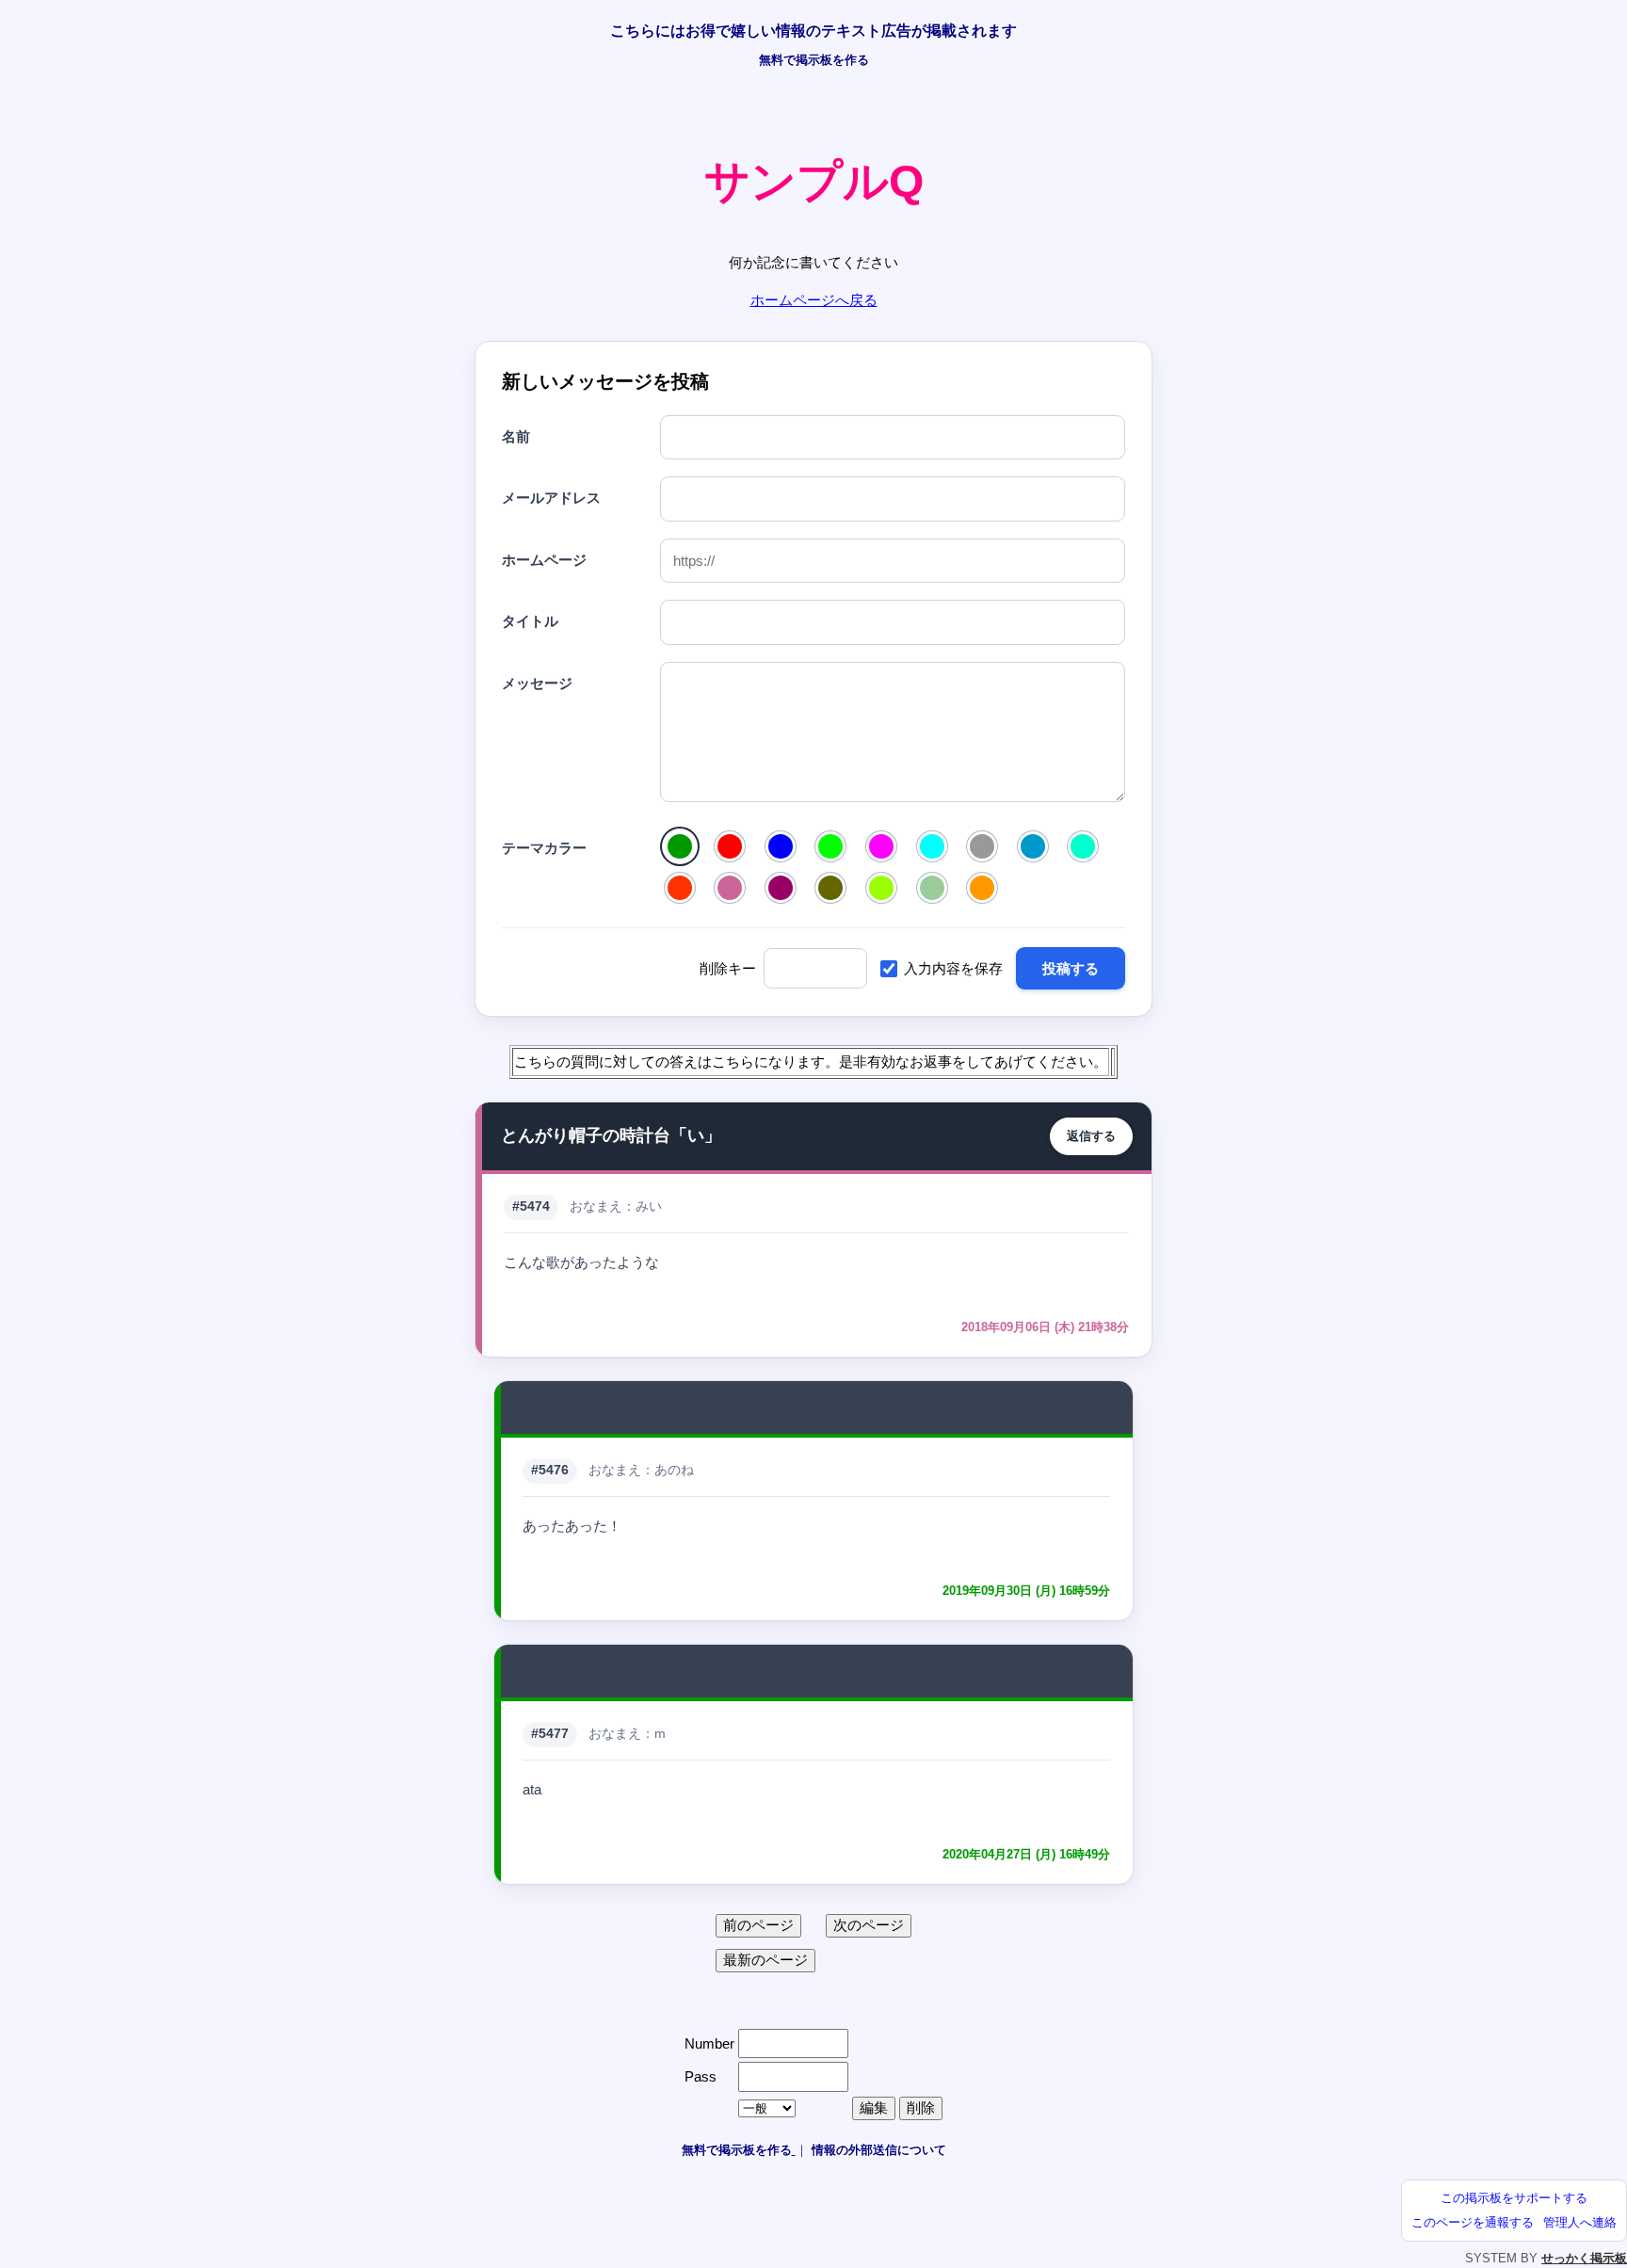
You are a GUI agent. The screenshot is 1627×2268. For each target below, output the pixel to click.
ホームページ (544, 560)
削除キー (728, 968)
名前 (516, 436)
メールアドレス (551, 498)
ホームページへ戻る (814, 300)
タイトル (530, 621)
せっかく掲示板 (1584, 2258)
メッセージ (537, 683)
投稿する (1071, 968)
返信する (1091, 1136)
